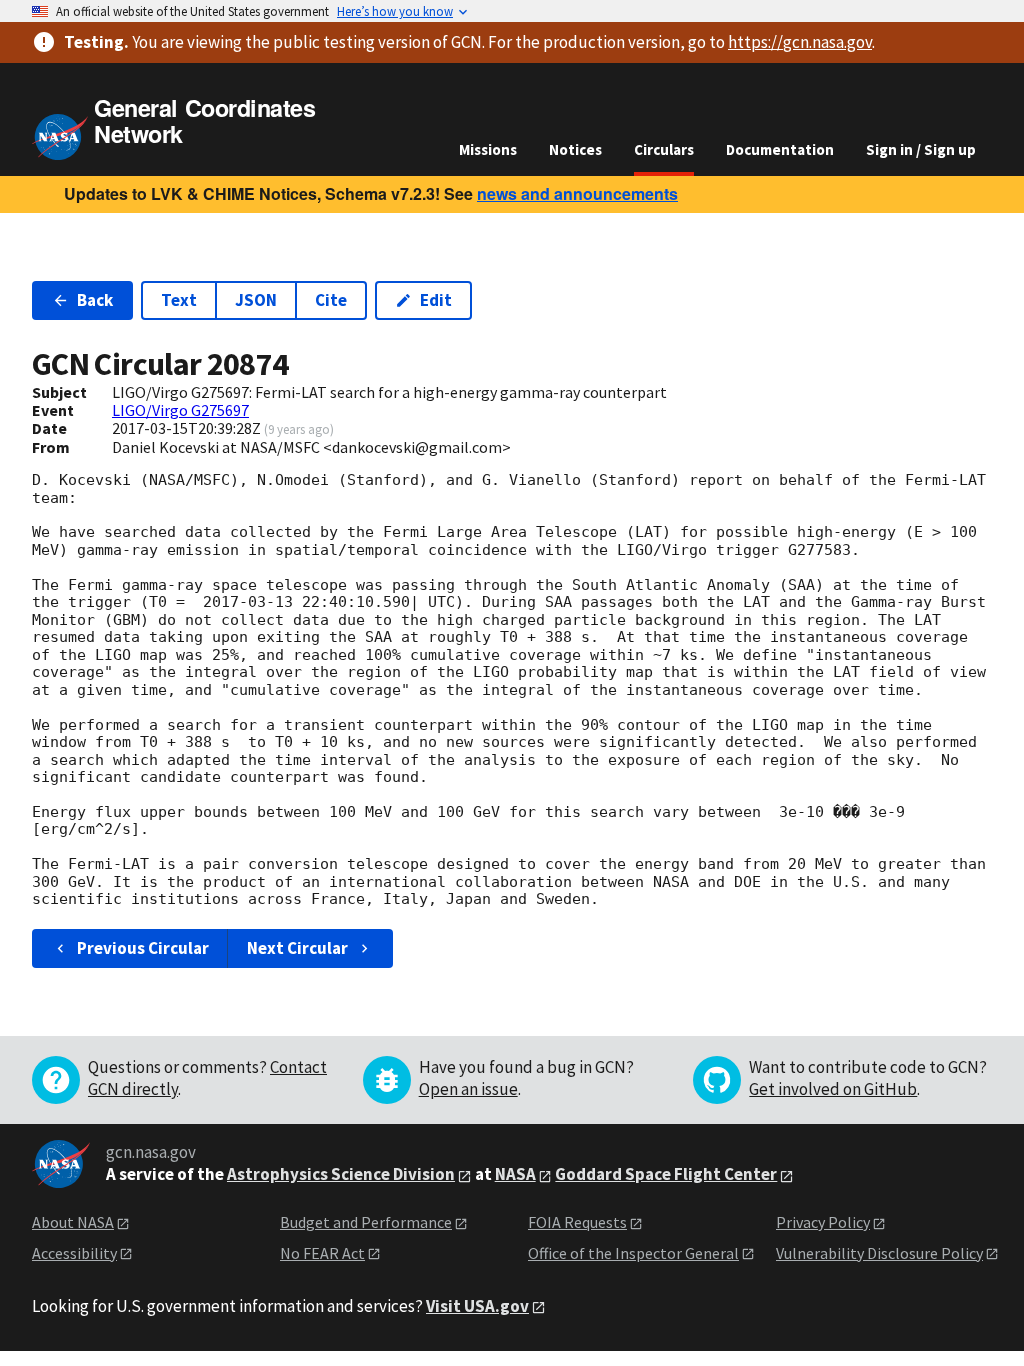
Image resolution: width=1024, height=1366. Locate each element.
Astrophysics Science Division (341, 1174)
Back (95, 300)
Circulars (664, 149)
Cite (331, 300)
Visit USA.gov (477, 1306)
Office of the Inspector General (633, 1253)
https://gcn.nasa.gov (800, 42)
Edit (436, 300)
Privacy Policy (823, 1222)
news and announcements (577, 193)
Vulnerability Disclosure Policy (879, 1253)
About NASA (73, 1222)
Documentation (780, 149)
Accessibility (74, 1253)
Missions (488, 149)
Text (179, 300)
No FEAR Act (322, 1253)
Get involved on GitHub (833, 1089)
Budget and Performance (366, 1222)
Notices (575, 149)
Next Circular (297, 948)
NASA (515, 1174)
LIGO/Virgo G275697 (180, 410)
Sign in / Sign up (921, 149)
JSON (256, 300)
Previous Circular (143, 948)
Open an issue (468, 1089)
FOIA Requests (577, 1222)
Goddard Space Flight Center (666, 1174)
